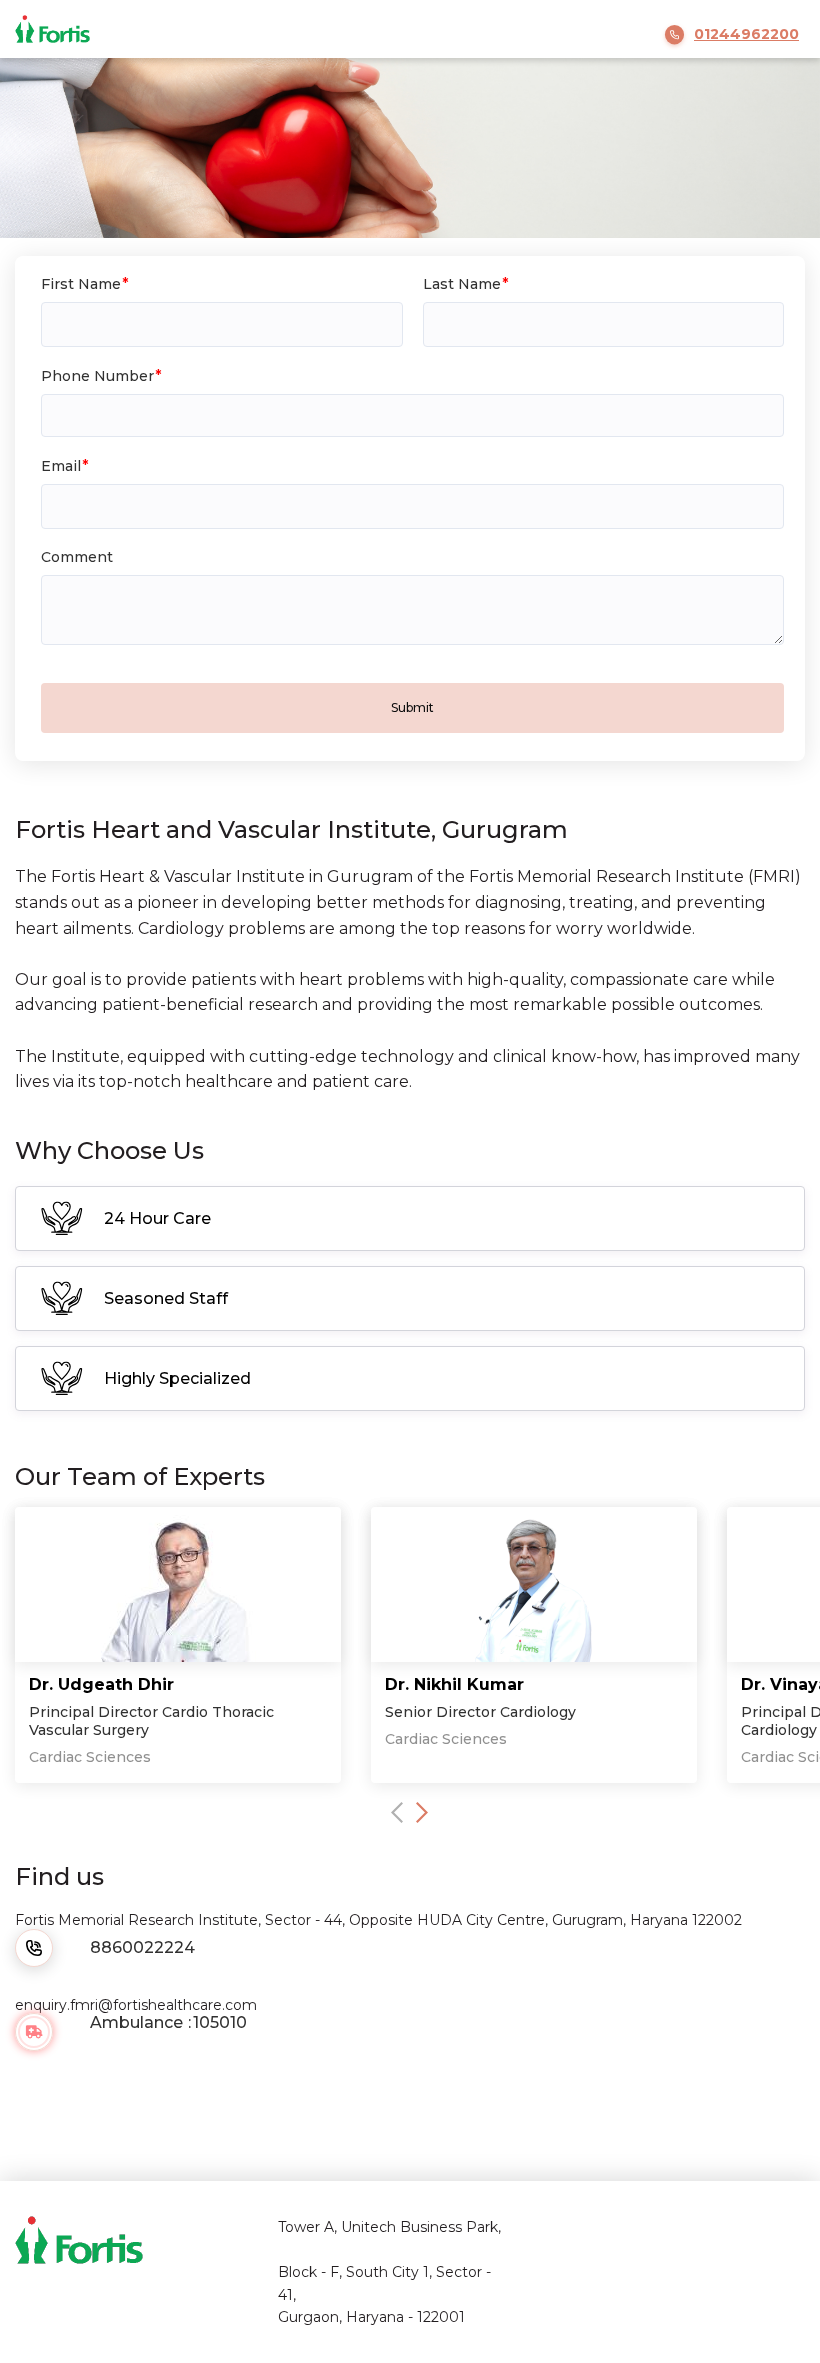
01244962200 (746, 34)
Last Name (462, 284)
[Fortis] (62, 28)
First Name (81, 284)
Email (61, 466)
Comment (77, 557)
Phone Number (97, 376)
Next (422, 1812)
